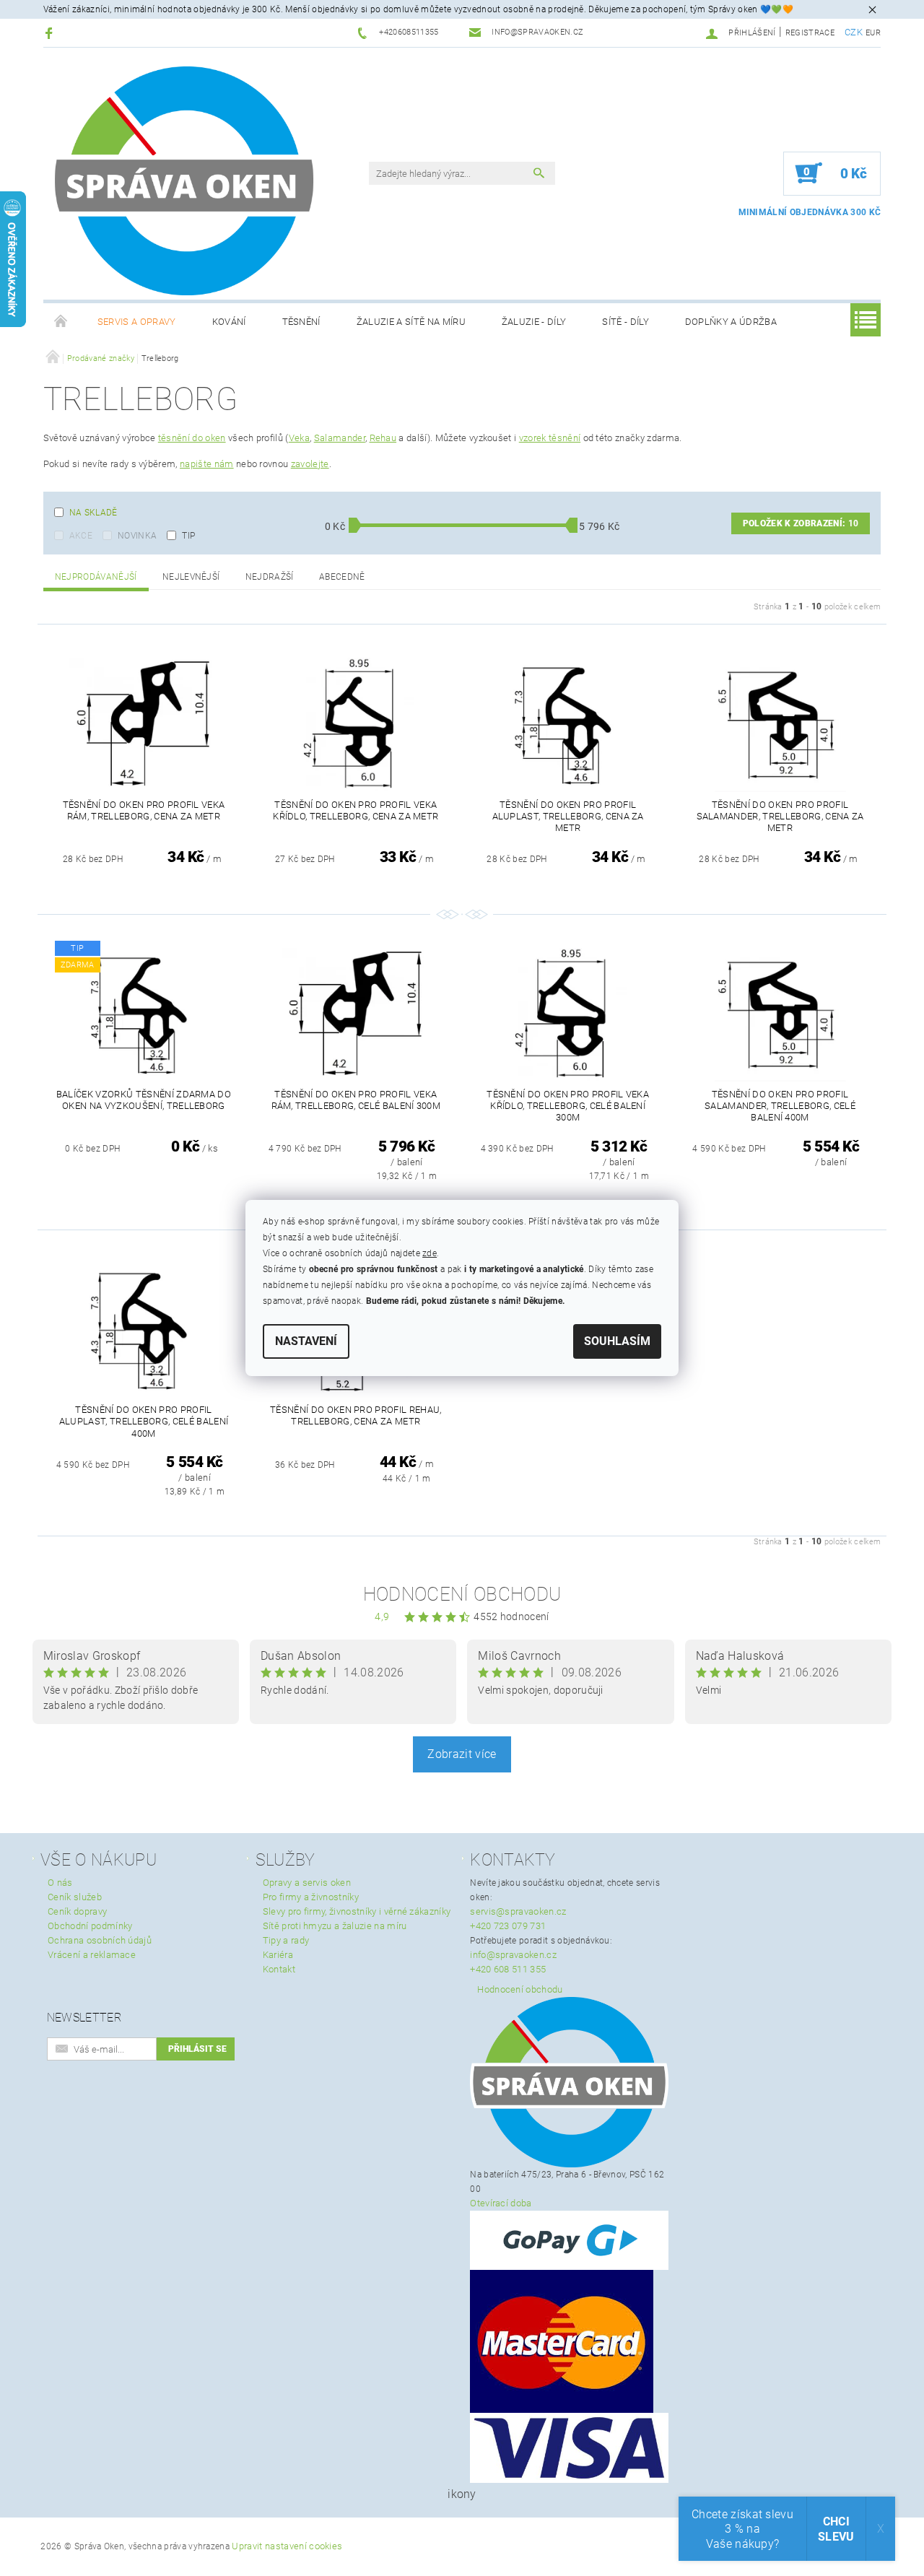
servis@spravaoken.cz (518, 1911)
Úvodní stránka (61, 322)
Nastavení (306, 1341)
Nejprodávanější (96, 577)
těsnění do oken (192, 438)
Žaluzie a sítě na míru (411, 322)
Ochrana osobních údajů (100, 1940)
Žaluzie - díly (534, 322)
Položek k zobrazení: (801, 523)
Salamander (340, 438)
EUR (873, 33)
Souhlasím (617, 1341)
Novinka (137, 536)
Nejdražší (270, 577)
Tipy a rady (286, 1940)
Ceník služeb (75, 1897)
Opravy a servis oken (307, 1883)
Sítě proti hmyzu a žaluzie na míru (335, 1926)
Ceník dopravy (77, 1911)
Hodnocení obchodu (462, 1594)
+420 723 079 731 (508, 1926)
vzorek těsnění (550, 438)
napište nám (207, 464)
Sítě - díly (626, 322)
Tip (188, 536)
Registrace (810, 33)
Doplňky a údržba (731, 322)
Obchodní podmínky (90, 1926)
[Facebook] (51, 33)
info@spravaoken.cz (513, 1955)
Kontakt (279, 1969)
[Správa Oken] (184, 181)
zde (430, 1253)
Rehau (383, 438)
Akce (81, 536)
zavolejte (310, 464)
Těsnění (301, 322)
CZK (854, 32)
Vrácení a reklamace (92, 1955)
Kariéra (278, 1955)
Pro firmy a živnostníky (311, 1897)
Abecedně (342, 577)
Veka (299, 438)
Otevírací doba (501, 2203)
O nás (60, 1883)
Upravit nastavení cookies (287, 2546)
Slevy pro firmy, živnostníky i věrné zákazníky (357, 1911)
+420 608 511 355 (508, 1969)
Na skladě (93, 513)
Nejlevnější (191, 577)
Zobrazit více (462, 1754)
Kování (229, 322)
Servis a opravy (137, 322)
